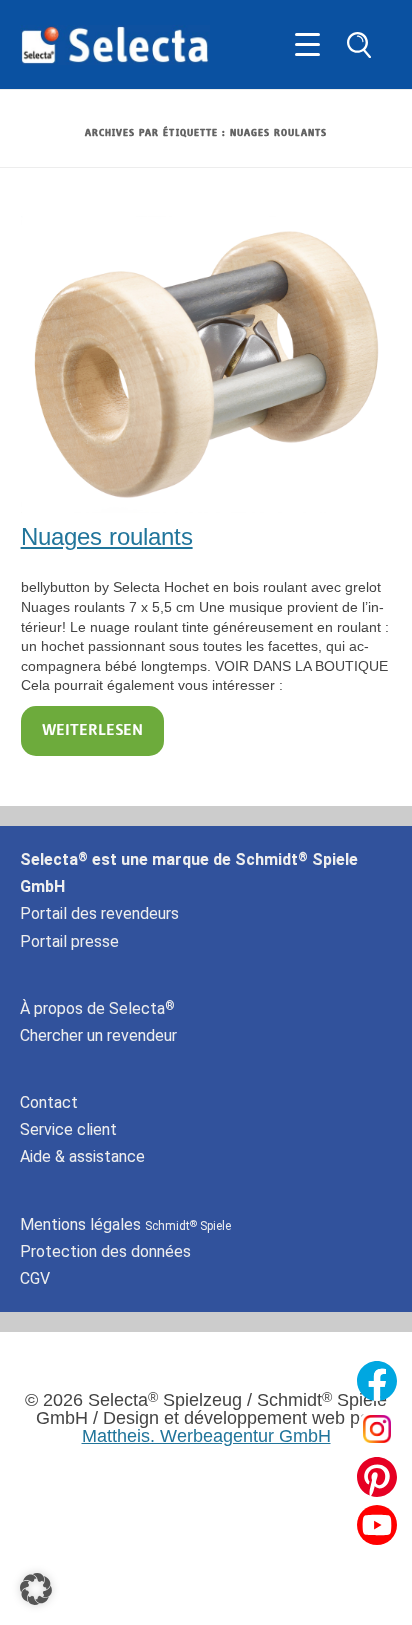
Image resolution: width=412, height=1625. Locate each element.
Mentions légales (125, 1224)
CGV (35, 1278)
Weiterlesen (92, 731)
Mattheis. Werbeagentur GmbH (206, 1436)
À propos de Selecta (97, 1008)
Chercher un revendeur (98, 1035)
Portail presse (69, 941)
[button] (36, 1589)
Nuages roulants (107, 536)
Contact (49, 1102)
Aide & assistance (82, 1156)
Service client (68, 1129)
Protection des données (105, 1251)
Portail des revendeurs (99, 913)
